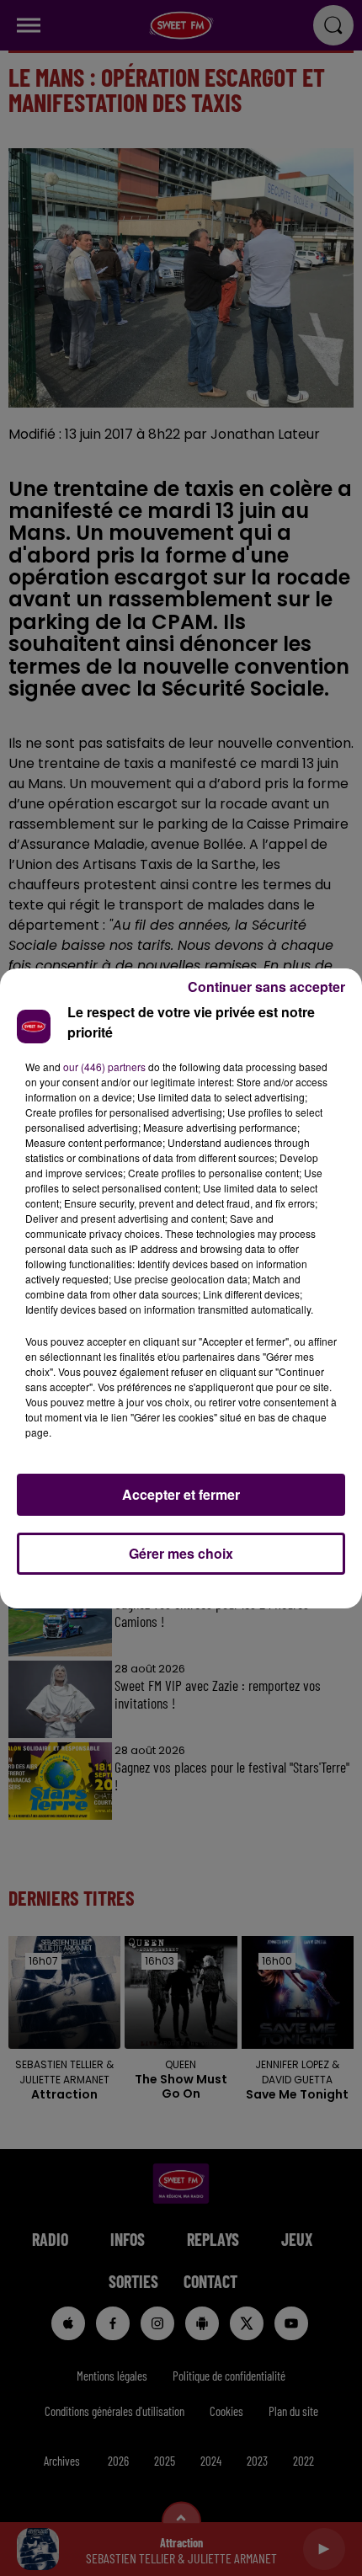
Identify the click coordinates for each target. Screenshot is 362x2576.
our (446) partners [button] (104, 1067)
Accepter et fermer (181, 1494)
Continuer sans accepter (266, 987)
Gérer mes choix (181, 1553)
